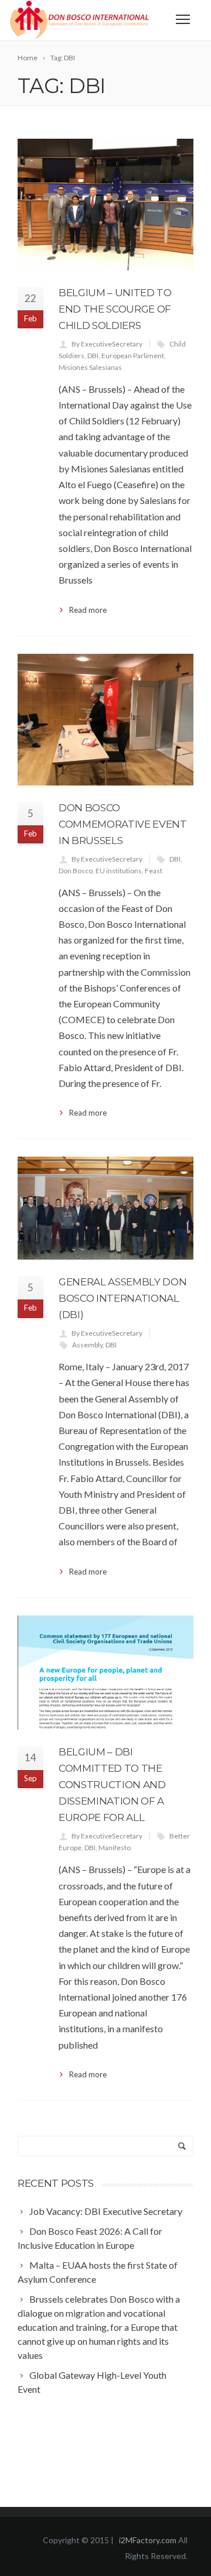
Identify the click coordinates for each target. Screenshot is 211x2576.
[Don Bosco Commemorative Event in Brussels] (105, 720)
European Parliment (133, 356)
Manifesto (115, 1848)
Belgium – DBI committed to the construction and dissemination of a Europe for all (112, 1785)
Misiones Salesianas (90, 367)
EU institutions (119, 871)
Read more (88, 610)
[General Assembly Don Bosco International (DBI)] (105, 1208)
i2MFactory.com (149, 2540)
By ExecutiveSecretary (107, 344)
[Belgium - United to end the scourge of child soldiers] (105, 205)
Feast (154, 871)
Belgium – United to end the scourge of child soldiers (115, 309)
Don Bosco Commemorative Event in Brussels (123, 824)
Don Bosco (76, 871)
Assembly (87, 1345)
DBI (93, 356)
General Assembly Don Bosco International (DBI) (122, 1298)
